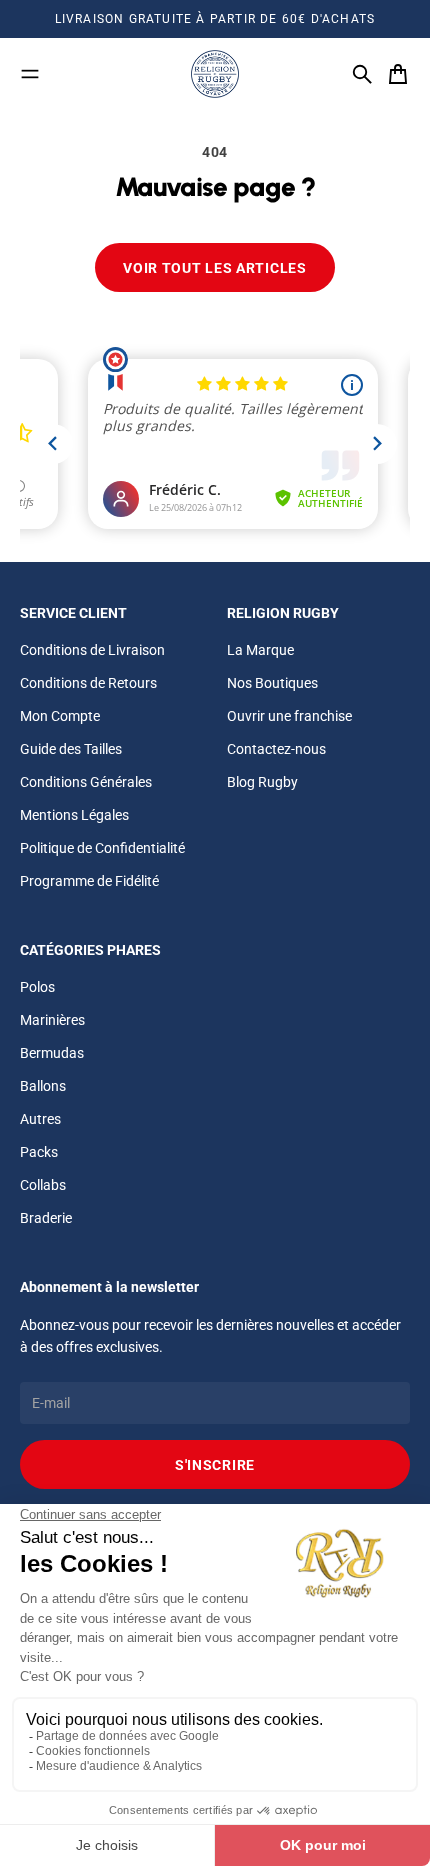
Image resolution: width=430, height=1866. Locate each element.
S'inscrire (215, 1465)
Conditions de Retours (88, 683)
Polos (37, 987)
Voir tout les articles (214, 268)
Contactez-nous (276, 749)
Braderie (46, 1218)
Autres (40, 1119)
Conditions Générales (86, 782)
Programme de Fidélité (89, 881)
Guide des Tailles (71, 749)
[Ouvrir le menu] (30, 74)
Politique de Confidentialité (102, 848)
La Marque (260, 650)
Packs (39, 1152)
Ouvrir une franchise (289, 716)
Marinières (52, 1020)
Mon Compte (60, 716)
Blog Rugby (262, 782)
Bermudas (52, 1053)
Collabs (43, 1185)
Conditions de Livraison (92, 650)
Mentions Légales (74, 815)
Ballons (43, 1086)
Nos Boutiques (272, 683)
